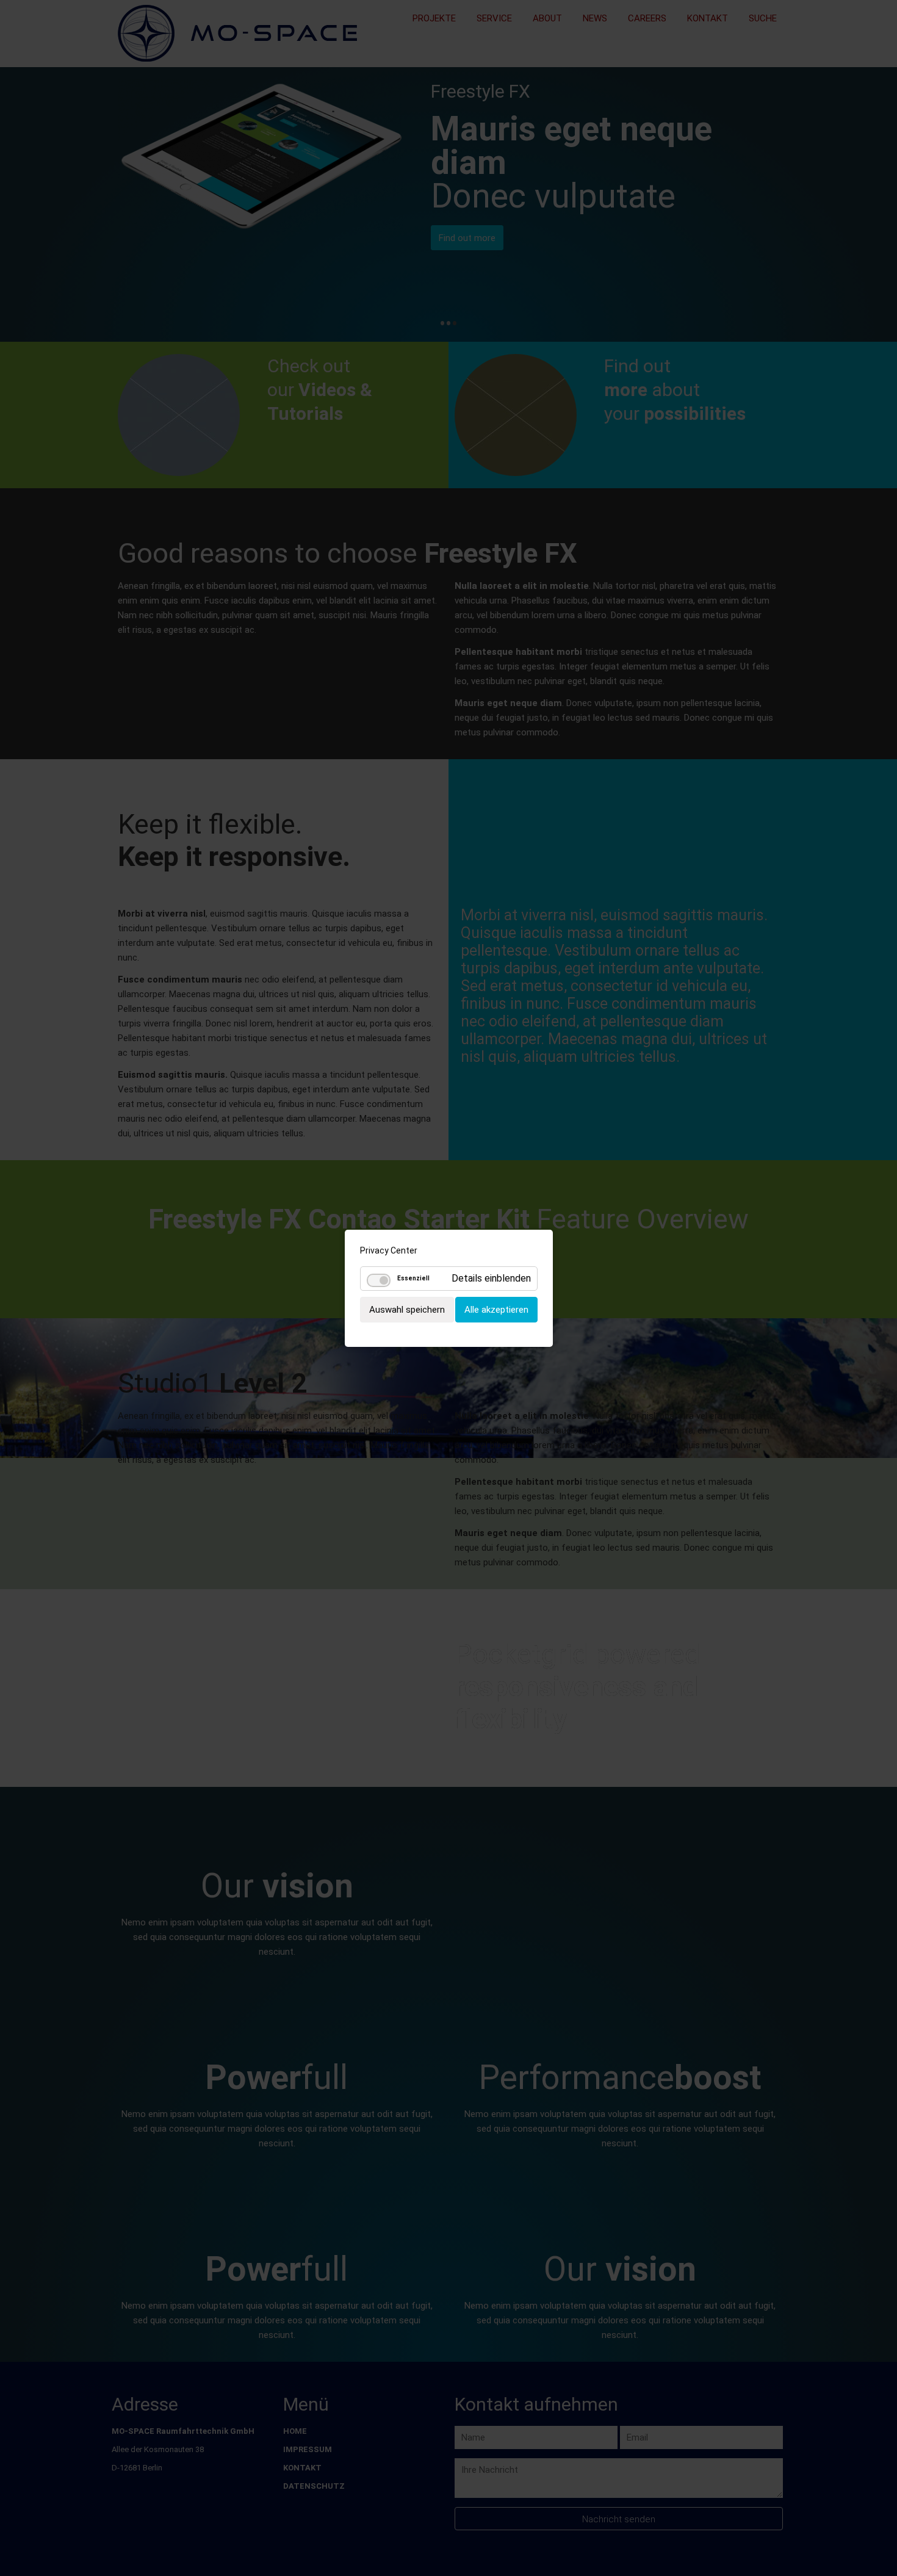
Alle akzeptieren (496, 1309)
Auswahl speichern (407, 1309)
